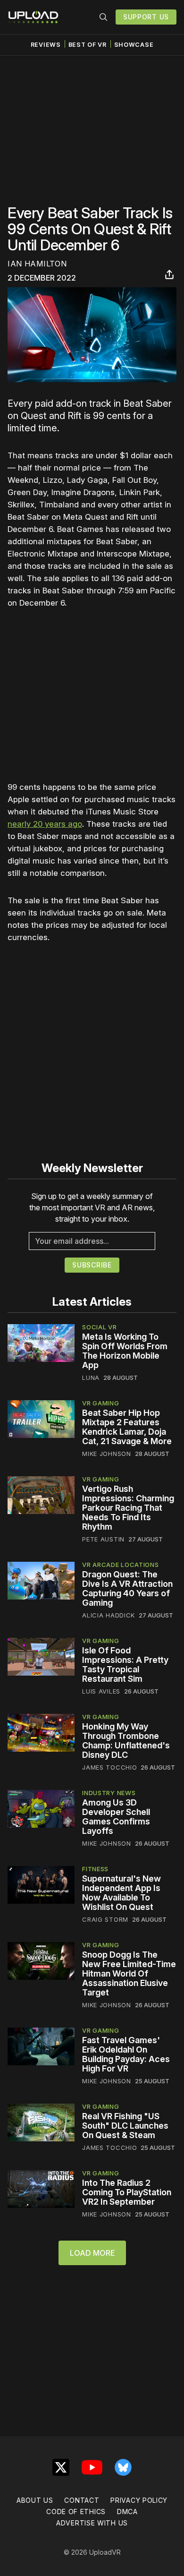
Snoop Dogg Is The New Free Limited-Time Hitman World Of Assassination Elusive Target (129, 1973)
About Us (35, 2500)
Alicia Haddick (109, 1615)
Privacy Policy (139, 2500)
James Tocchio (109, 1767)
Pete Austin (103, 1539)
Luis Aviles (101, 1691)
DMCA (127, 2512)
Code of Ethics (76, 2512)
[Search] (103, 17)
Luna (91, 1378)
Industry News (109, 1793)
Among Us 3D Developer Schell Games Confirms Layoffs (116, 1817)
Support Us (146, 17)
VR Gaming (100, 1403)
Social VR (99, 1327)
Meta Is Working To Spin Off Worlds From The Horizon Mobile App (125, 1351)
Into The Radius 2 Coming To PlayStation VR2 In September (127, 2192)
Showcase (134, 45)
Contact (82, 2500)
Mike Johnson (106, 1454)
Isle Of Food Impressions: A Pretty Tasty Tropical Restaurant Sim (125, 1665)
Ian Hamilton (37, 264)
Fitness (95, 1869)
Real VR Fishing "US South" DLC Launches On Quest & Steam (125, 2126)
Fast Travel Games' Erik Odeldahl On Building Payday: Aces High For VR (126, 2054)
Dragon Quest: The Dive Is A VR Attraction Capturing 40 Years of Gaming (127, 1588)
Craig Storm (105, 1919)
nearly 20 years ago (45, 824)
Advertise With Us (92, 2523)
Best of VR (88, 45)
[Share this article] (169, 274)
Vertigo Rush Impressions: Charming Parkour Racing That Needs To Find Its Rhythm (128, 1508)
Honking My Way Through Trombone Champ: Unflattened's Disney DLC (126, 1741)
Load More (92, 2253)
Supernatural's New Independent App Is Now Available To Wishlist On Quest (121, 1893)
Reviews (46, 45)
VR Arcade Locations (120, 1565)
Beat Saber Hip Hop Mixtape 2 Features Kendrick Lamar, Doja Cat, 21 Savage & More (127, 1427)
